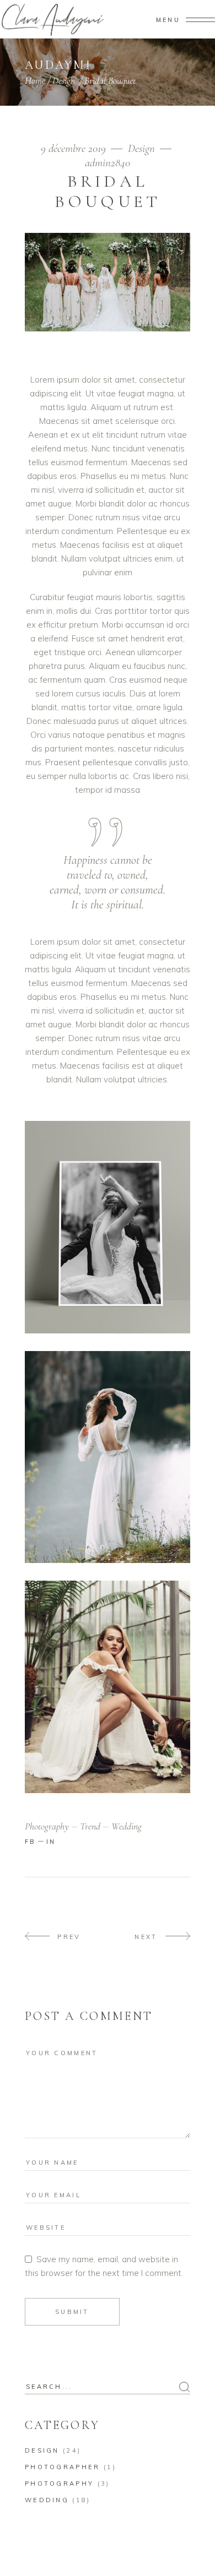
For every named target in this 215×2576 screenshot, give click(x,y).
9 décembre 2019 (75, 148)
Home (35, 80)
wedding (127, 1826)
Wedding (47, 2500)
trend (90, 1826)
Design (64, 80)
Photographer (63, 2467)
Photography (59, 2484)
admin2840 (108, 163)
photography (47, 1826)
